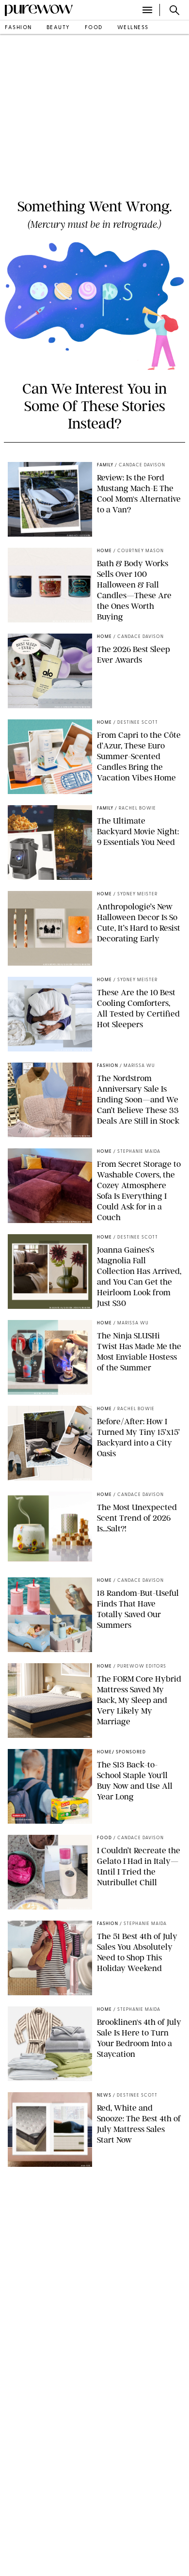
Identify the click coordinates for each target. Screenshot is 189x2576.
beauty (58, 28)
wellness (133, 28)
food (94, 28)
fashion (18, 28)
